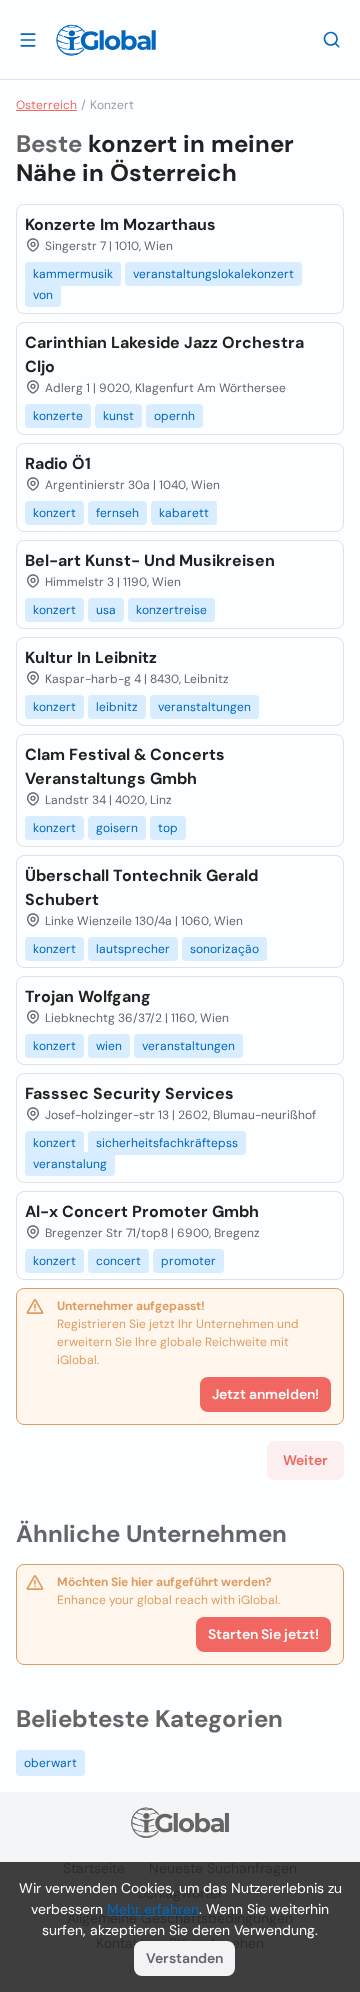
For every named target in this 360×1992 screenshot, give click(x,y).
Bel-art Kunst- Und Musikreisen (150, 560)
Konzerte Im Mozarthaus (120, 224)
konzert (54, 513)
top (168, 828)
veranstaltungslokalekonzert (213, 274)
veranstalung (70, 1164)
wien (109, 1046)
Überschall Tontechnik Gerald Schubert (141, 887)
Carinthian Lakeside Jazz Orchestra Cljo (164, 354)
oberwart (50, 1763)
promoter (188, 1261)
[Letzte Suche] (332, 39)
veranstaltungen (204, 707)
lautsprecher (133, 949)
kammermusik (73, 274)
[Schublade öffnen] (28, 39)
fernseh (117, 513)
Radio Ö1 (58, 463)
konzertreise (171, 610)
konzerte (58, 416)
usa (106, 610)
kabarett (184, 513)
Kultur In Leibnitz (91, 657)
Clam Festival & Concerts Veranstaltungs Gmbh (125, 766)
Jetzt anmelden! (265, 1394)
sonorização (224, 949)
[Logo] (106, 40)
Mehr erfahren (153, 1909)
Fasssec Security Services (129, 1093)
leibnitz (117, 707)
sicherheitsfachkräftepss (167, 1143)
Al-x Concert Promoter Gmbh (142, 1211)
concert (118, 1261)
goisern (117, 828)
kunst (118, 416)
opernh (174, 416)
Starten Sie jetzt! (263, 1634)
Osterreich (46, 105)
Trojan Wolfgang (88, 996)
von (43, 295)
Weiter (305, 1460)
